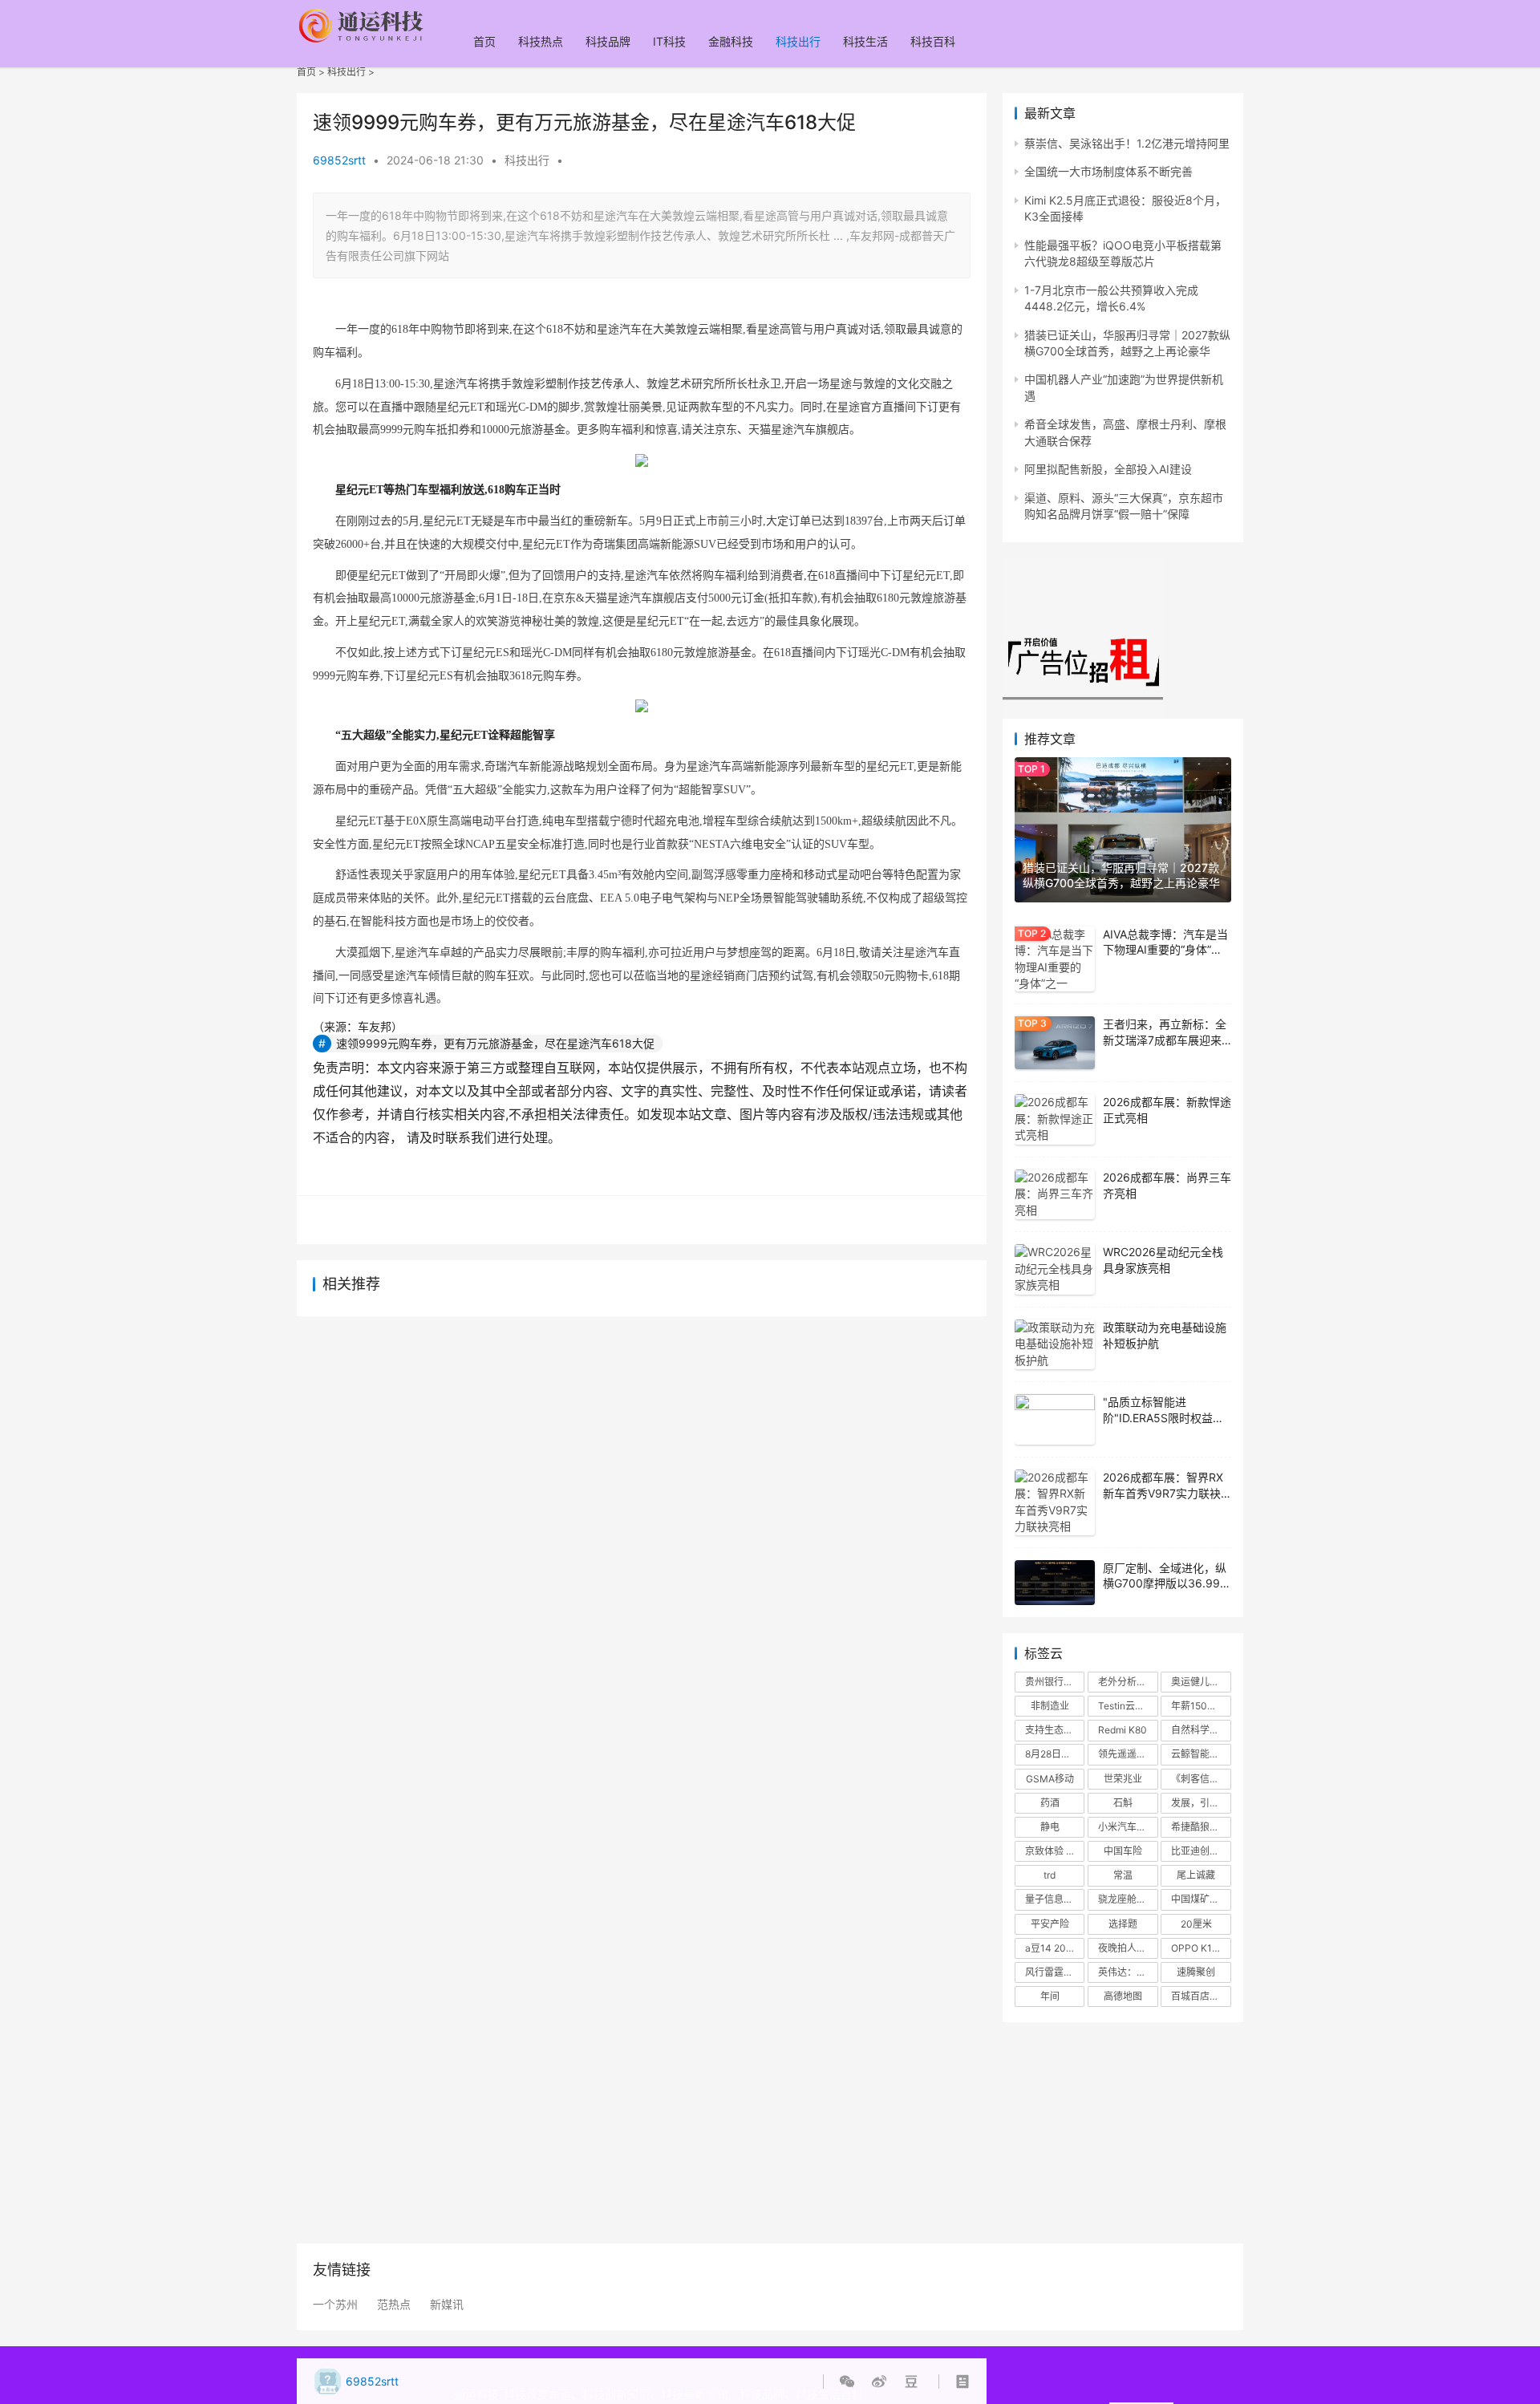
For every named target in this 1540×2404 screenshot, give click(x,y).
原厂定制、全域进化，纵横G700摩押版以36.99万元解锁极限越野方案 (1167, 1583)
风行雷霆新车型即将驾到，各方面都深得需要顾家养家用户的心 (1055, 1972)
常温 (1123, 1875)
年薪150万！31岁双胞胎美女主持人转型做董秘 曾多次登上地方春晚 (1201, 1706)
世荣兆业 (1123, 1779)
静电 (1050, 1827)
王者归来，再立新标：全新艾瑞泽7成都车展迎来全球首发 (1165, 1040)
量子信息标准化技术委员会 (1055, 1899)
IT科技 (669, 41)
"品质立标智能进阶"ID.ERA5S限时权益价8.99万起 (1163, 1417)
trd (1050, 1875)
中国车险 (1123, 1851)
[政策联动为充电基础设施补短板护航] (1055, 1345)
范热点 (394, 2305)
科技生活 (865, 41)
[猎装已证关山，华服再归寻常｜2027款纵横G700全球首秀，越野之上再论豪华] (1123, 829)
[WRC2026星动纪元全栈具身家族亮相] (1055, 1269)
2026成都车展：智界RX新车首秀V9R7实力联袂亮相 (1163, 1493)
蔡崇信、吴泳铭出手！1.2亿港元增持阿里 (1127, 143)
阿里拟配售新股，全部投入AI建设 (1108, 469)
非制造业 (1050, 1706)
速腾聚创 (1196, 1972)
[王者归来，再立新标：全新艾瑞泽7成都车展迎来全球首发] (1055, 1043)
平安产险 (1050, 1924)
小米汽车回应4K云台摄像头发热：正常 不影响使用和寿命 (1128, 1827)
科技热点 (541, 41)
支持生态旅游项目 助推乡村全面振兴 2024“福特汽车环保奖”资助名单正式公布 (1055, 1730)
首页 (484, 41)
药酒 (1050, 1803)
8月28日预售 (1053, 1754)
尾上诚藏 (1196, 1875)
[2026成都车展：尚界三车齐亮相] (1055, 1195)
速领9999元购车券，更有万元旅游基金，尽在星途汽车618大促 (495, 1043)
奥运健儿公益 (1200, 1682)
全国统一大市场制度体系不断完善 (1108, 171)
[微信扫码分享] (850, 2382)
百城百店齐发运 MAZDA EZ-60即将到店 (1201, 1996)
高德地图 (1123, 1996)
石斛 (1123, 1803)
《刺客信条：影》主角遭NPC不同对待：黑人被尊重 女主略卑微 (1201, 1779)
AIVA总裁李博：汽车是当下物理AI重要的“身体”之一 (1165, 950)
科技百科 (933, 41)
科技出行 (798, 41)
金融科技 (731, 41)
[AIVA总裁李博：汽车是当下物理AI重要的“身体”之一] (1055, 959)
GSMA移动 (1050, 1779)
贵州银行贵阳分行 (1055, 1682)
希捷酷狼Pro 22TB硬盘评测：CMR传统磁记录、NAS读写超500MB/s (1201, 1827)
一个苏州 (335, 2305)
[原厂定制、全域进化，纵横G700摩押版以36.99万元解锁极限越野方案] (1055, 1583)
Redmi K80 (1123, 1730)
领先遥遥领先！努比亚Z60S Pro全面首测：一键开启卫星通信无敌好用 (1128, 1754)
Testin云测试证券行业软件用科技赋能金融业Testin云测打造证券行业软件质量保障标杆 (1128, 1706)
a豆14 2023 (1052, 1948)
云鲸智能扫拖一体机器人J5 (1201, 1754)
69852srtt (339, 160)
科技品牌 (608, 41)
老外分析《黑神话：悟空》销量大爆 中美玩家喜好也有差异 (1128, 1682)
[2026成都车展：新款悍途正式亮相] (1055, 1119)
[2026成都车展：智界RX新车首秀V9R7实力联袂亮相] (1055, 1502)
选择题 (1123, 1924)
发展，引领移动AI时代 (1201, 1803)
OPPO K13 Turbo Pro (1201, 1948)
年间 (1050, 1996)
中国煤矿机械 (1200, 1899)
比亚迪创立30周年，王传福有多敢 (1201, 1851)
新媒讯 (447, 2305)
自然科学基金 (1200, 1730)
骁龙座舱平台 (1127, 1899)
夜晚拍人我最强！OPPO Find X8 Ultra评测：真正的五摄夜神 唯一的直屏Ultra (1128, 1948)
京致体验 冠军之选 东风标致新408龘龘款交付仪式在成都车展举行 (1055, 1851)
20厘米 (1196, 1924)
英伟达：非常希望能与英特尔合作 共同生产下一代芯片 (1128, 1972)
